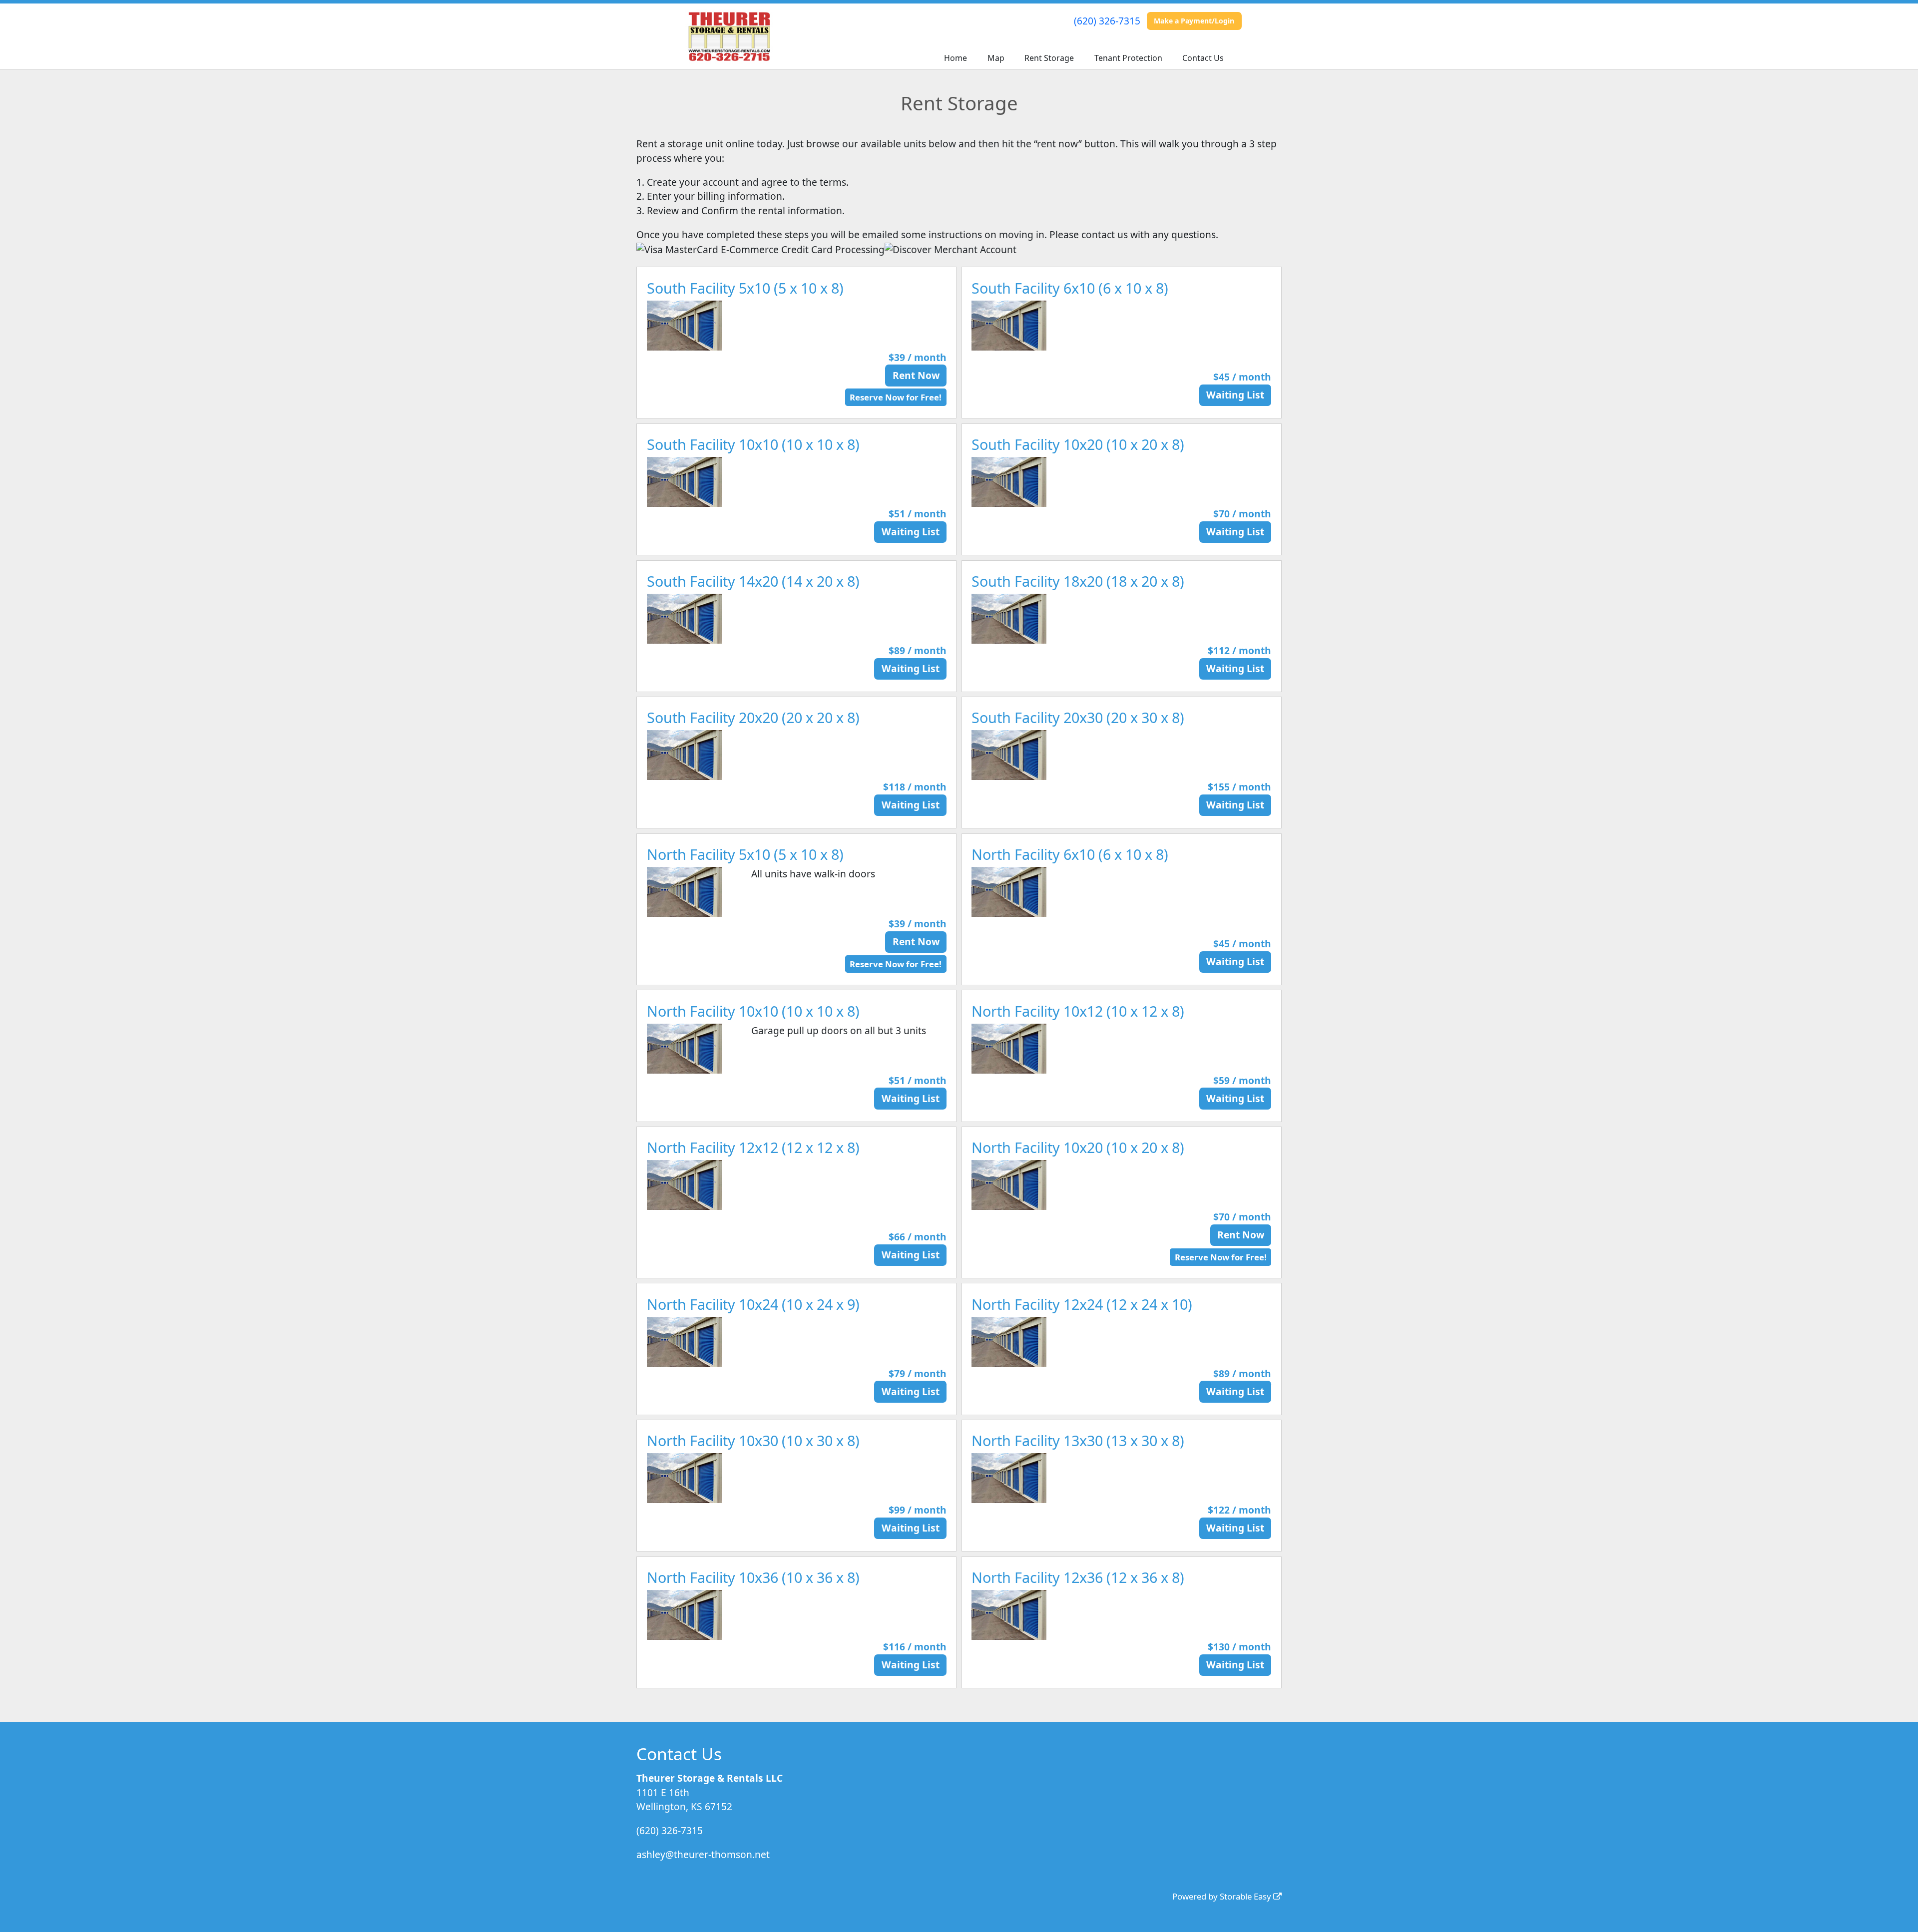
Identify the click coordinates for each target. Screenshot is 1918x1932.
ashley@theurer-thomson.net (703, 1854)
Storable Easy (1246, 1896)
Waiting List (1235, 395)
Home (956, 58)
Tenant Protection (1128, 58)
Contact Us (1203, 58)
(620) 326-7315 (1107, 21)
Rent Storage (1049, 58)
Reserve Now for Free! (896, 397)
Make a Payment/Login (1194, 21)
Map (996, 58)
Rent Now (916, 375)
